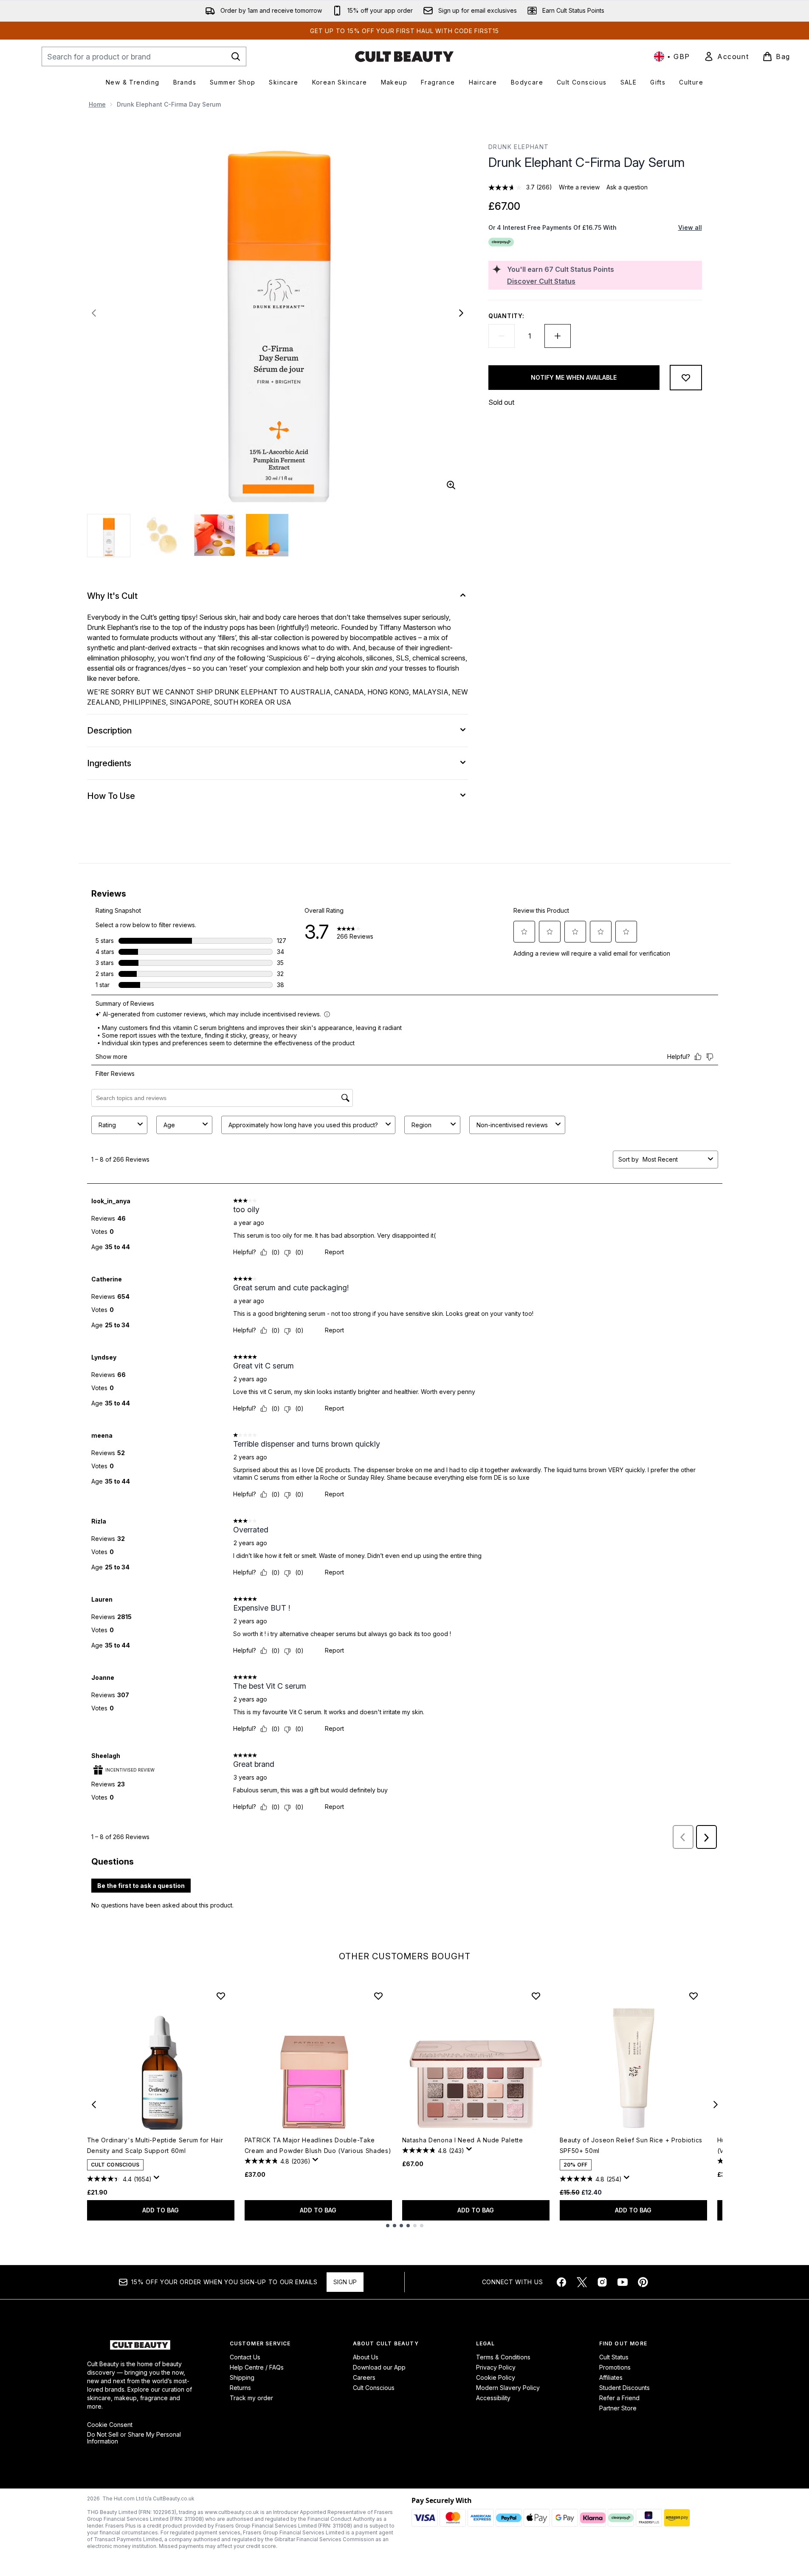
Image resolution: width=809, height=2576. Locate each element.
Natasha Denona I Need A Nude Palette (463, 2140)
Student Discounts (624, 2388)
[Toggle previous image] (94, 313)
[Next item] (716, 2105)
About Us (366, 2357)
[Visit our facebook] (561, 2282)
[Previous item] (94, 2105)
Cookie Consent (110, 2425)
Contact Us (245, 2357)
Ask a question (627, 187)
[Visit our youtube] (623, 2282)
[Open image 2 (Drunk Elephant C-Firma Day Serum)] (162, 535)
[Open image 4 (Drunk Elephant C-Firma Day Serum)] (267, 535)
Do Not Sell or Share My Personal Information (134, 2438)
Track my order (251, 2398)
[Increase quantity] (558, 336)
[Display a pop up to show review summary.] (158, 2180)
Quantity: (506, 316)
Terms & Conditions (503, 2357)
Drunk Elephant (519, 147)
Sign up (345, 2282)
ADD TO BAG (161, 2210)
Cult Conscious (374, 2388)
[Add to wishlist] (686, 378)
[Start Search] (236, 56)
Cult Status (614, 2357)
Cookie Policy (496, 2377)
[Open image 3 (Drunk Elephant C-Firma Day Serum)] (214, 535)
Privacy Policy (496, 2367)
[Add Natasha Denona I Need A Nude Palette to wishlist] (536, 1996)
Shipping (242, 2377)
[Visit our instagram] (602, 2282)
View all (690, 227)
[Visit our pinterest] (643, 2282)
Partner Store (618, 2408)
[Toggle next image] (461, 313)
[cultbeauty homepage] (404, 56)
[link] (726, 56)
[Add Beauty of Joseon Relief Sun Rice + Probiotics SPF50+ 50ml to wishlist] (693, 1996)
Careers (364, 2377)
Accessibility (493, 2398)
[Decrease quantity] (502, 336)
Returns (240, 2388)
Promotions (615, 2367)
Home (97, 104)
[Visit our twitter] (582, 2282)
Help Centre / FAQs (257, 2367)
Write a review (579, 187)
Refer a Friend (619, 2398)
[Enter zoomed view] (451, 485)
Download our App (379, 2367)
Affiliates (611, 2377)
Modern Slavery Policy (508, 2388)
